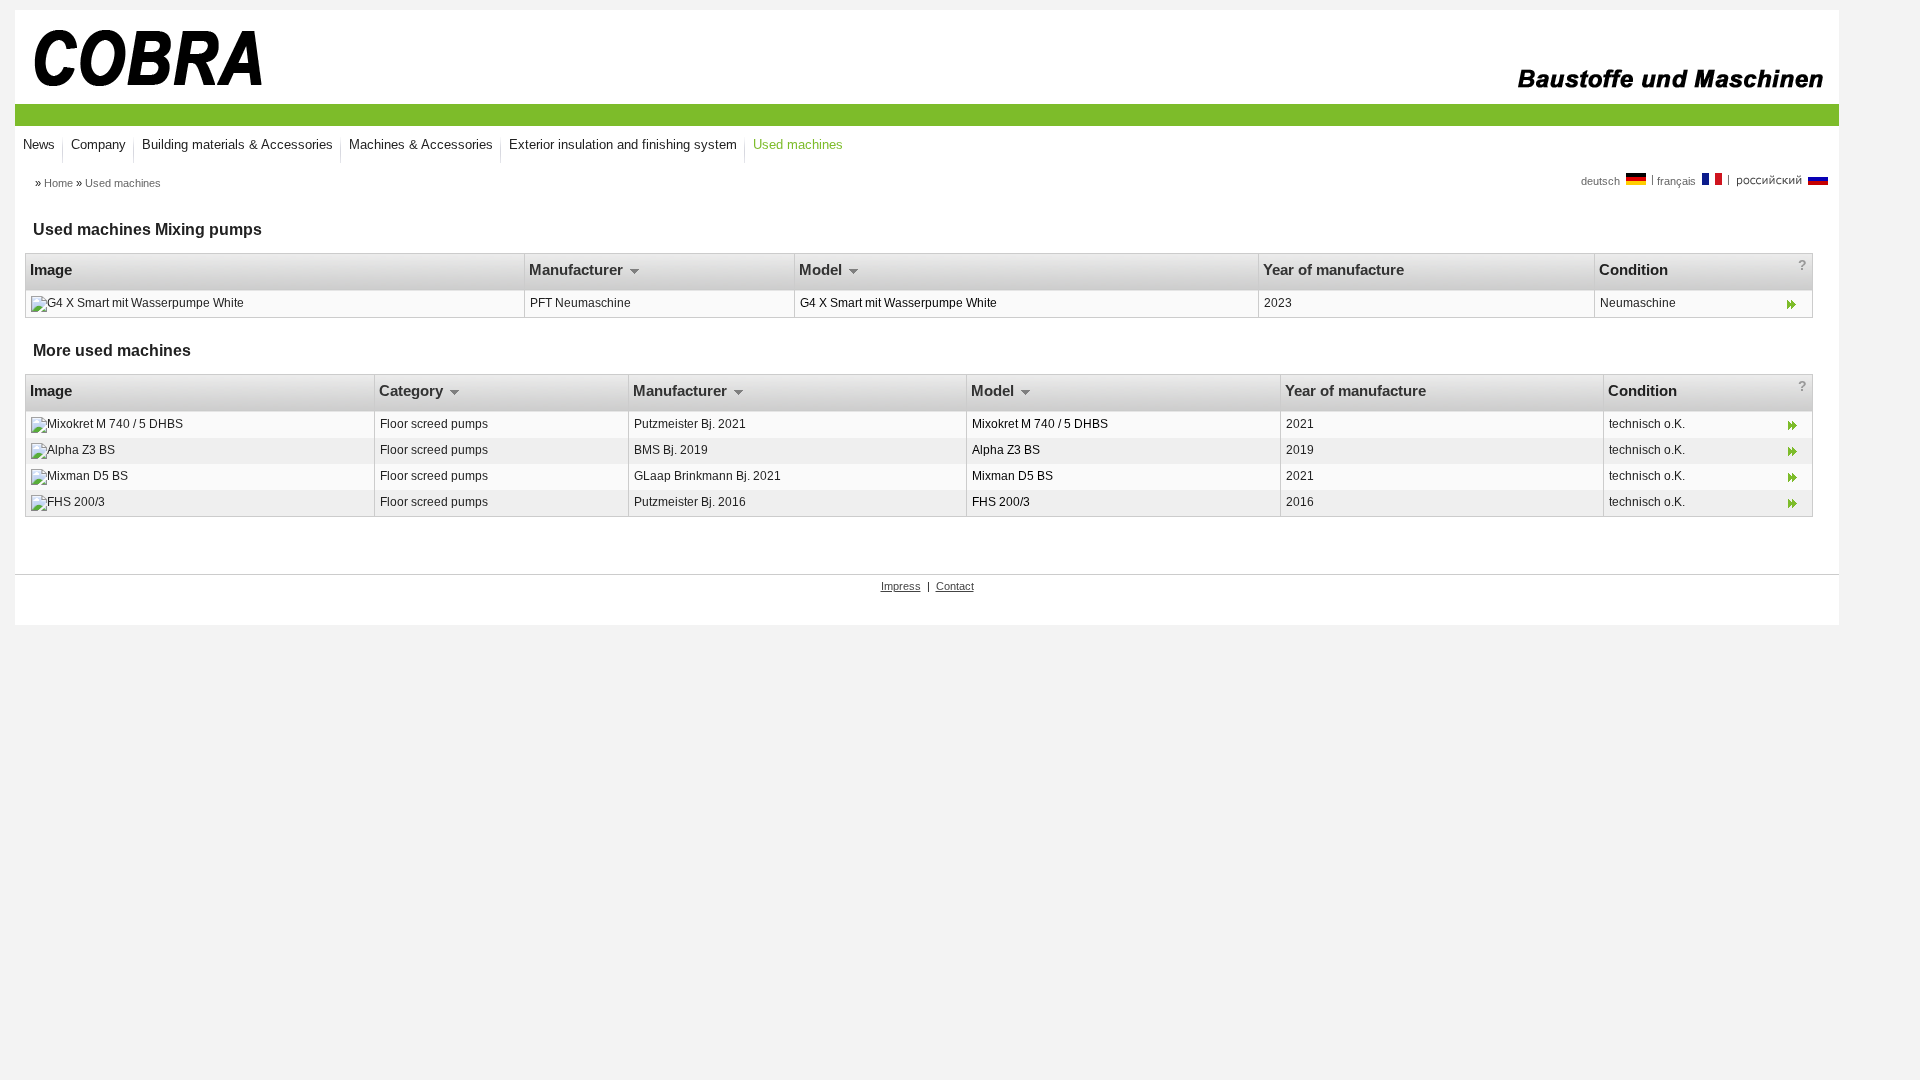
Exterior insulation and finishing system (623, 144)
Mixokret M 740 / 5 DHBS (1040, 424)
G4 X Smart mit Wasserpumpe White (898, 303)
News (39, 144)
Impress (901, 586)
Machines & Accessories (421, 144)
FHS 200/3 (1001, 502)
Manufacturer (578, 269)
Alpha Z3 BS (1006, 450)
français (1678, 181)
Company (98, 144)
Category (413, 390)
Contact (955, 586)
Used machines (798, 144)
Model (822, 269)
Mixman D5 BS (1012, 476)
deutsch (1602, 181)
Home (58, 183)
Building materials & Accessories (237, 144)
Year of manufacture (1335, 269)
